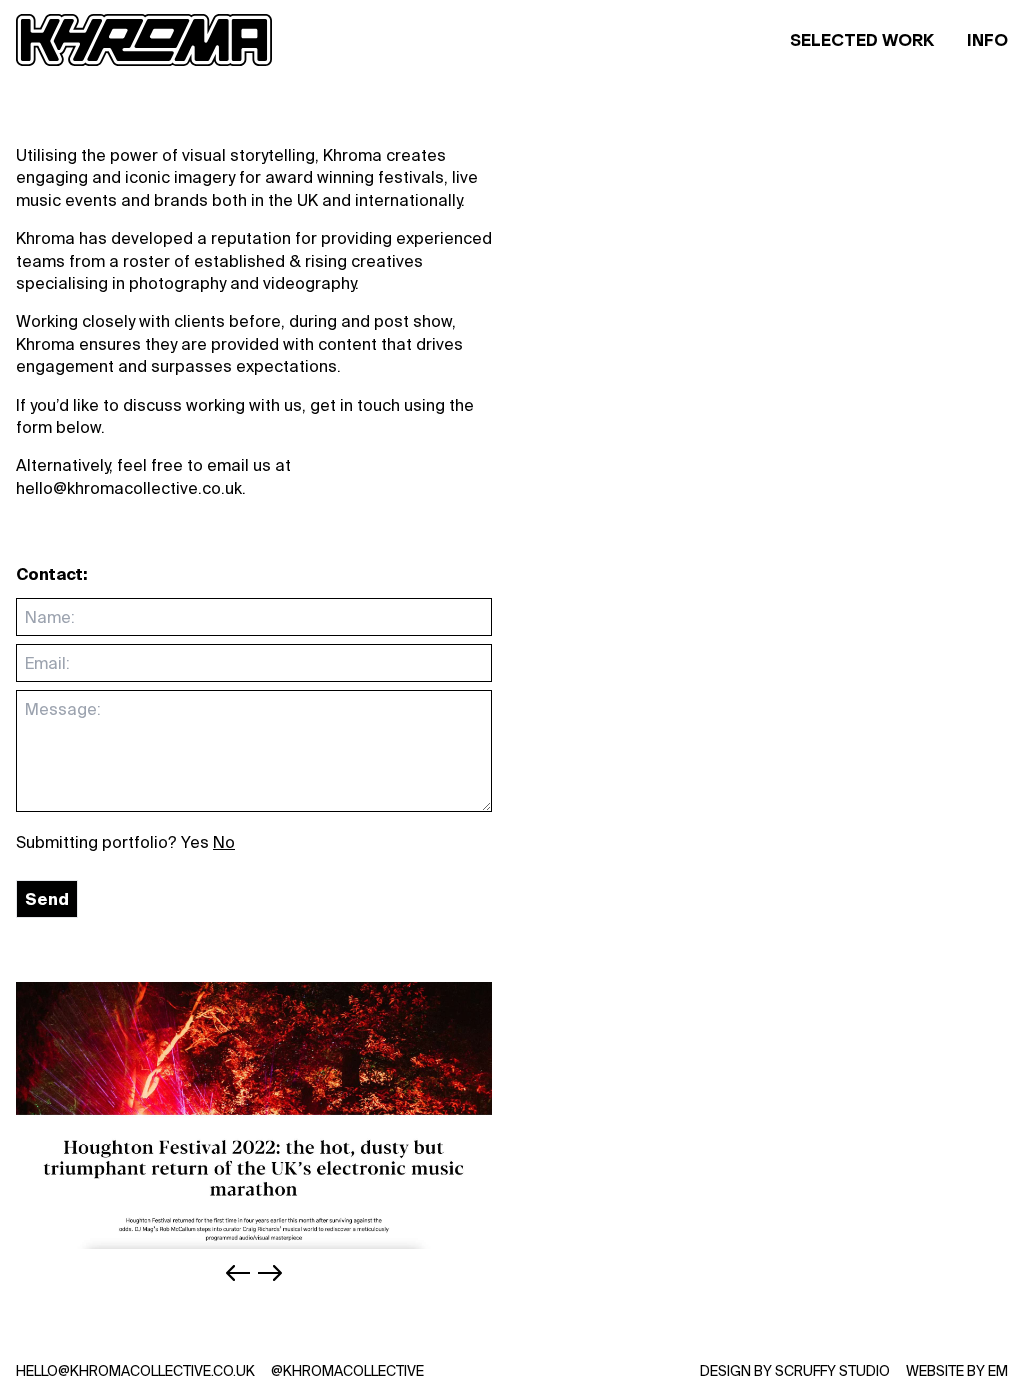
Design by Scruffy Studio (795, 1371)
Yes (195, 842)
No (224, 842)
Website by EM (957, 1371)
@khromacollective (347, 1371)
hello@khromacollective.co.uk (135, 1371)
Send (47, 899)
